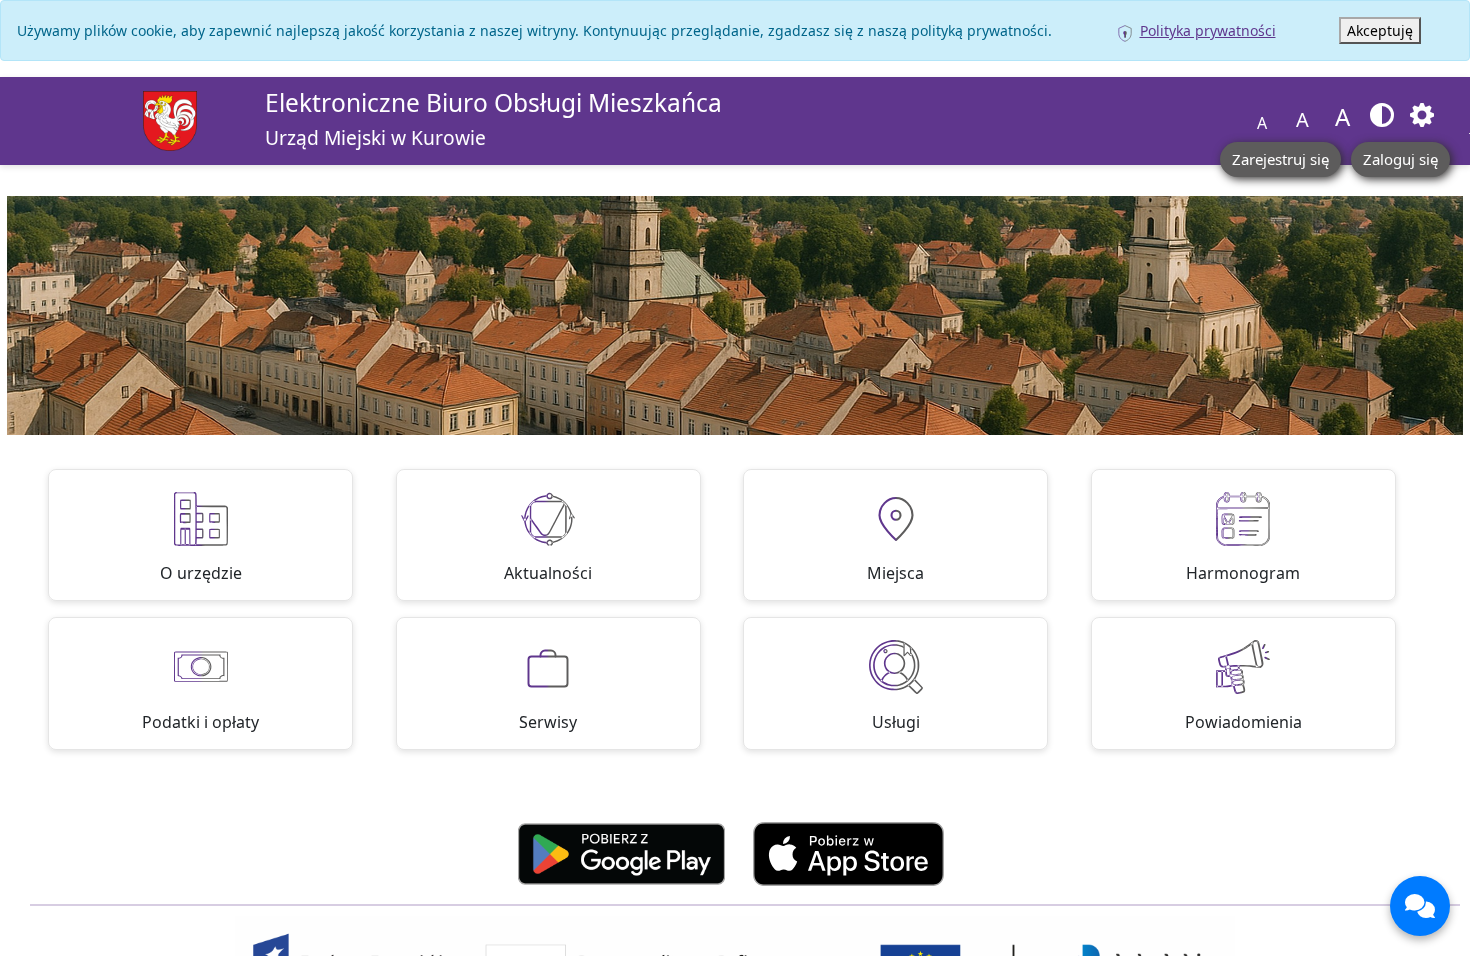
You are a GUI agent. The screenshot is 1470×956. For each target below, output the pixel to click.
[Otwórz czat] (1420, 906)
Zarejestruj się (1280, 159)
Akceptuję (1380, 30)
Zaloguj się (1400, 159)
